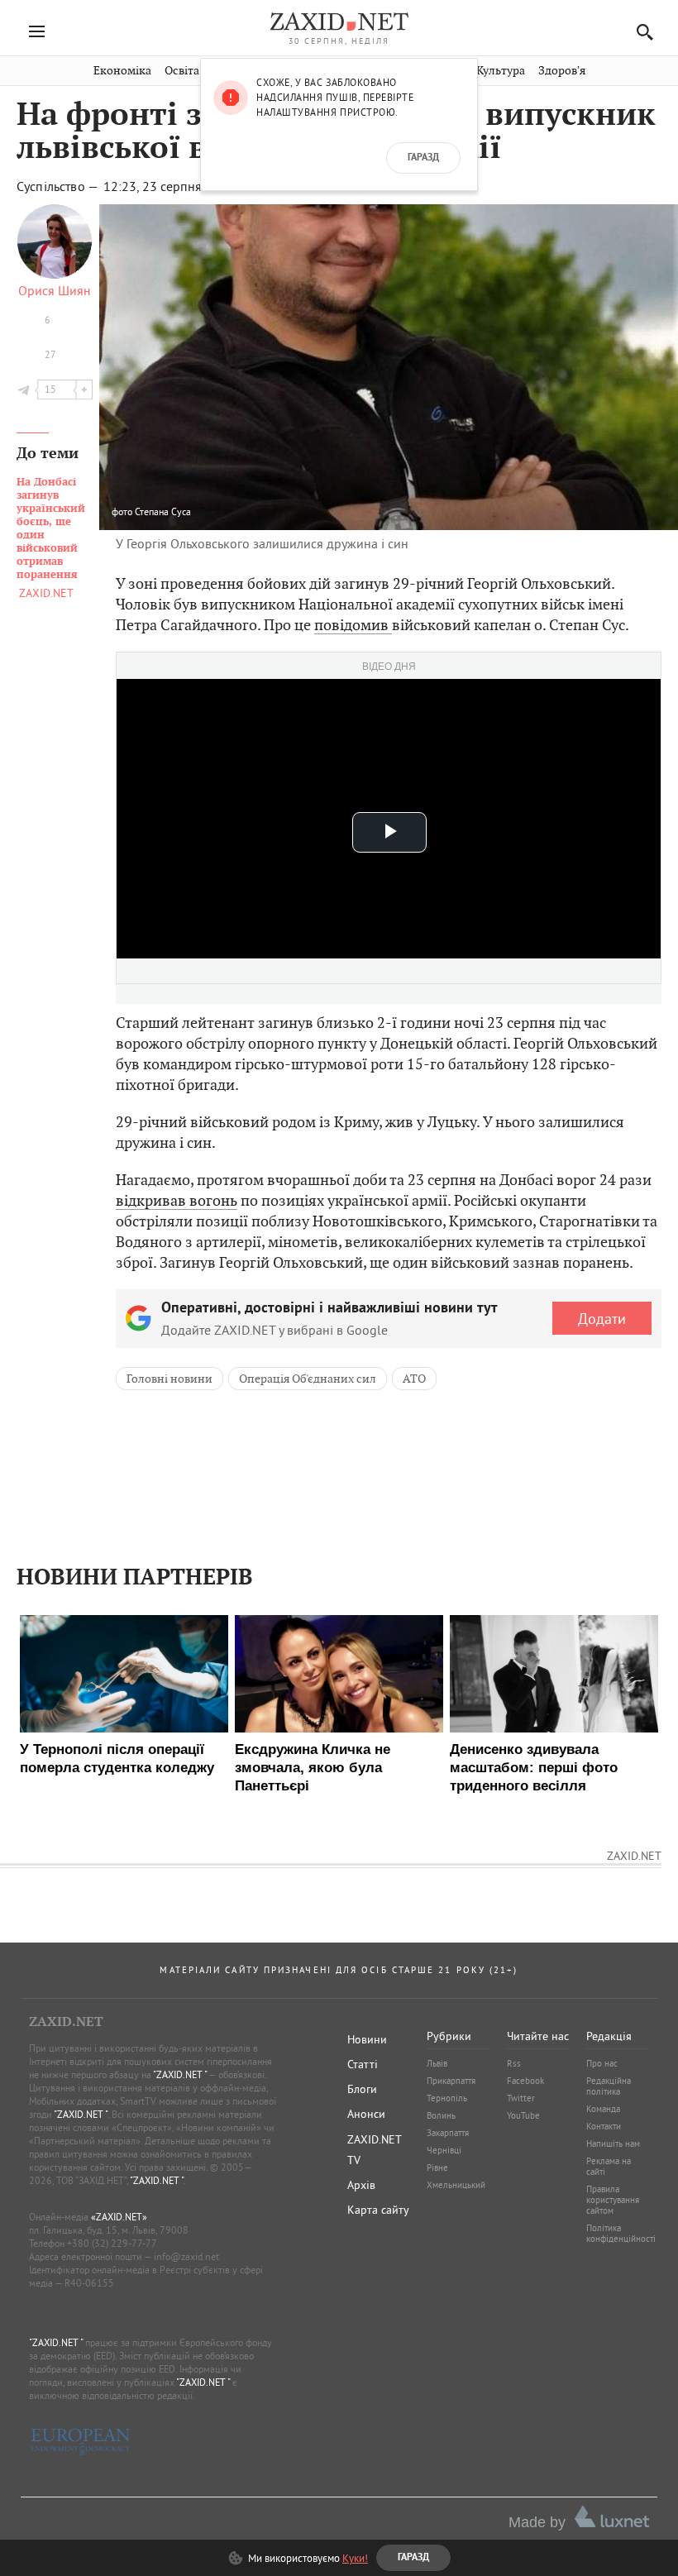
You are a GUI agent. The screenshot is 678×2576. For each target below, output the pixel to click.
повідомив (353, 625)
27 (50, 354)
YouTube (523, 2115)
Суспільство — (59, 186)
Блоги (362, 2089)
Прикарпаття (451, 2081)
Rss (514, 2063)
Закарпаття (448, 2133)
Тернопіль (447, 2098)
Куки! (355, 2558)
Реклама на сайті (609, 2166)
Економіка (122, 71)
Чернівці (444, 2150)
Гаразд (423, 158)
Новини (367, 2039)
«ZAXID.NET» (119, 2217)
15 (50, 389)
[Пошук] (640, 32)
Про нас (602, 2063)
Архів (361, 2185)
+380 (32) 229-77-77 (112, 2243)
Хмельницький (456, 2185)
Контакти (604, 2126)
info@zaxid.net (186, 2256)
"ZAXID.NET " (180, 2074)
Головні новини (169, 1379)
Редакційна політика (609, 2086)
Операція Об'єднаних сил (308, 1379)
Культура (501, 71)
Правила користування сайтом (613, 2200)
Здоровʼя (562, 71)
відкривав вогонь (177, 1200)
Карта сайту (378, 2210)
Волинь (441, 2115)
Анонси (366, 2114)
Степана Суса (163, 511)
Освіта (182, 71)
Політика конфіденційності (621, 2233)
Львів (437, 2063)
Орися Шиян (55, 290)
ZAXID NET (339, 22)
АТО (414, 1379)
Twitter (521, 2098)
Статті (363, 2064)
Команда (603, 2109)
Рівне (437, 2167)
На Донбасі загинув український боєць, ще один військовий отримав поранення (51, 528)
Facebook (525, 2081)
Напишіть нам (613, 2143)
